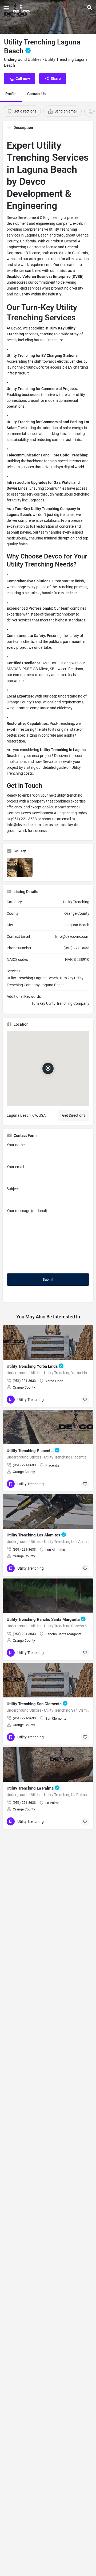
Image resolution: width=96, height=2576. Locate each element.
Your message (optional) (27, 1211)
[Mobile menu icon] (6, 8)
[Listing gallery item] (20, 867)
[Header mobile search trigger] (90, 8)
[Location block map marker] (48, 1068)
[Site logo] (22, 8)
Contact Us (36, 94)
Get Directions (74, 1115)
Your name (16, 1145)
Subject (13, 1189)
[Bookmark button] (85, 1400)
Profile (11, 94)
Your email (15, 1167)
